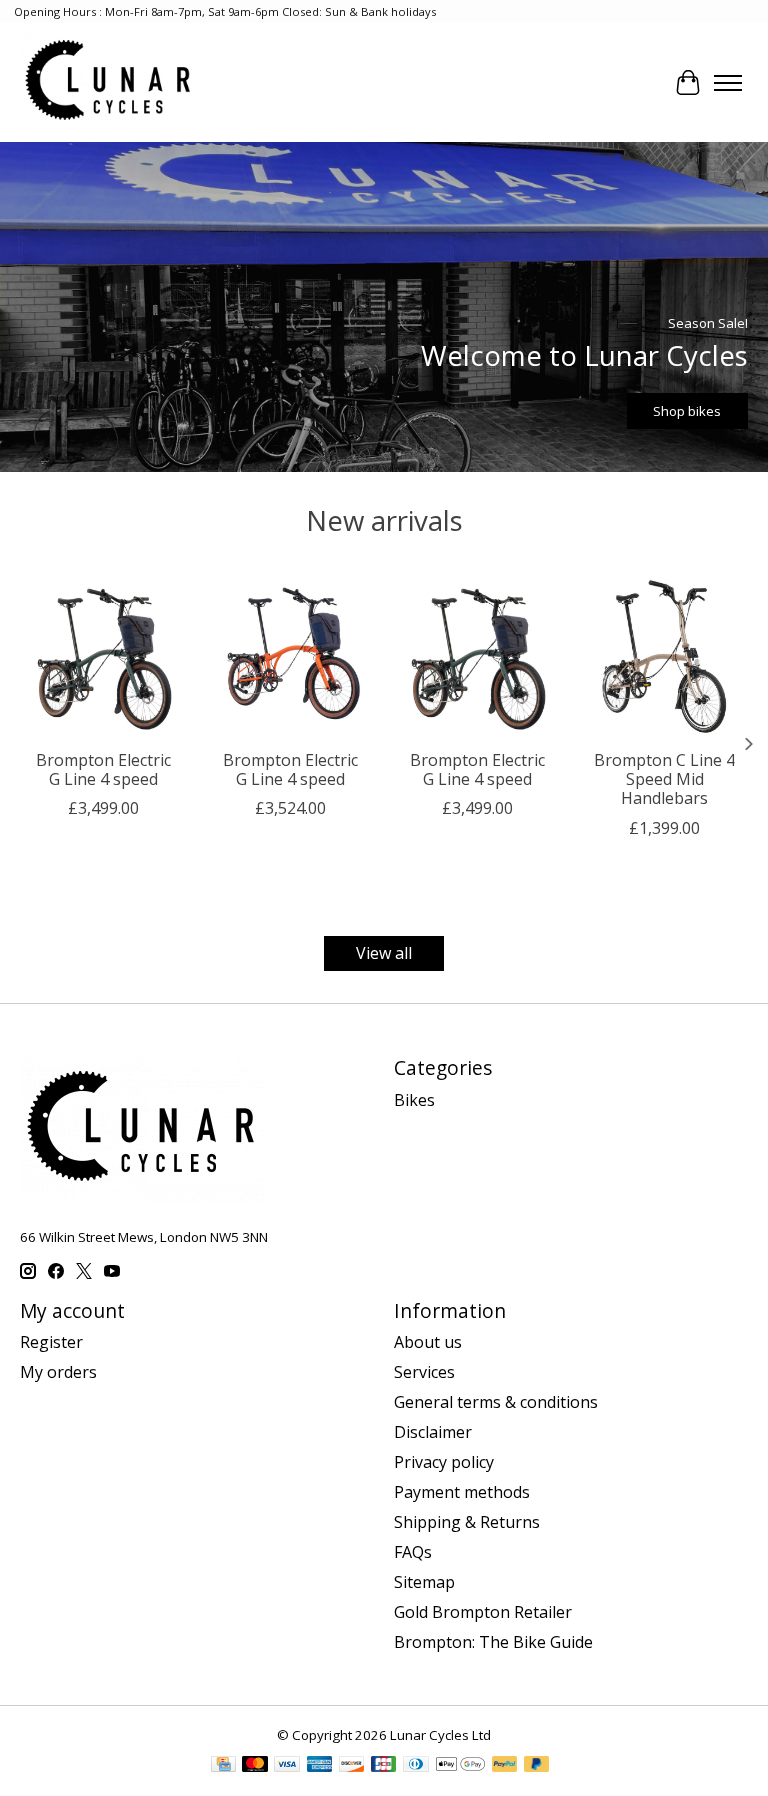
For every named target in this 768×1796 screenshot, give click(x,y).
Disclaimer (433, 1432)
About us (428, 1342)
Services (424, 1372)
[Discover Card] (352, 1766)
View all (384, 953)
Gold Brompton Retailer (483, 1612)
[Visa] (287, 1766)
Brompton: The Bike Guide (493, 1642)
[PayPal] (505, 1766)
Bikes (414, 1100)
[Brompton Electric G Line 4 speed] (103, 655)
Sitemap (424, 1582)
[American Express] (320, 1766)
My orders (58, 1372)
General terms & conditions (496, 1402)
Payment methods (462, 1492)
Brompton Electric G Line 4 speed (103, 769)
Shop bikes (687, 411)
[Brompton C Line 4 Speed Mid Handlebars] (664, 655)
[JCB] (384, 1766)
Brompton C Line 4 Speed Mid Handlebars (664, 779)
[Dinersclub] (416, 1766)
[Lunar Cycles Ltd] (109, 82)
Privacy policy (444, 1462)
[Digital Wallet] (460, 1766)
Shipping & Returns (467, 1522)
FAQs (413, 1552)
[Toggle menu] (728, 83)
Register (51, 1342)
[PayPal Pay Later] (537, 1766)
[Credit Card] (223, 1766)
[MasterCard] (255, 1766)
